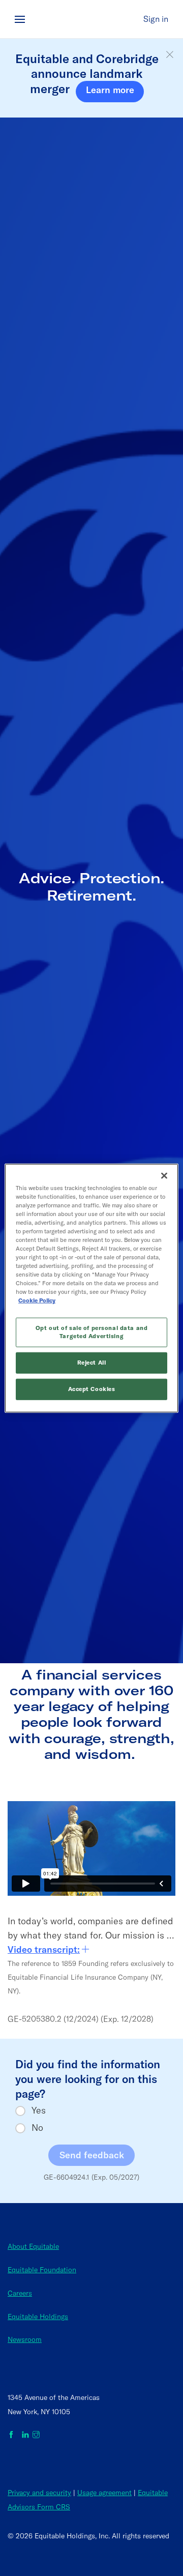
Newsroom (25, 2339)
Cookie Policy (37, 1300)
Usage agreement (104, 2493)
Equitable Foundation (42, 2270)
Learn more (110, 90)
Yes (39, 2110)
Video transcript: (44, 1949)
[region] (91, 1288)
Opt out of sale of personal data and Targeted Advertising (92, 1332)
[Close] (164, 1175)
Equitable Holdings (38, 2317)
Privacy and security (39, 2493)
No (37, 2128)
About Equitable (33, 2246)
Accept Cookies (92, 1389)
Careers (20, 2293)
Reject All (92, 1363)
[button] (170, 55)
